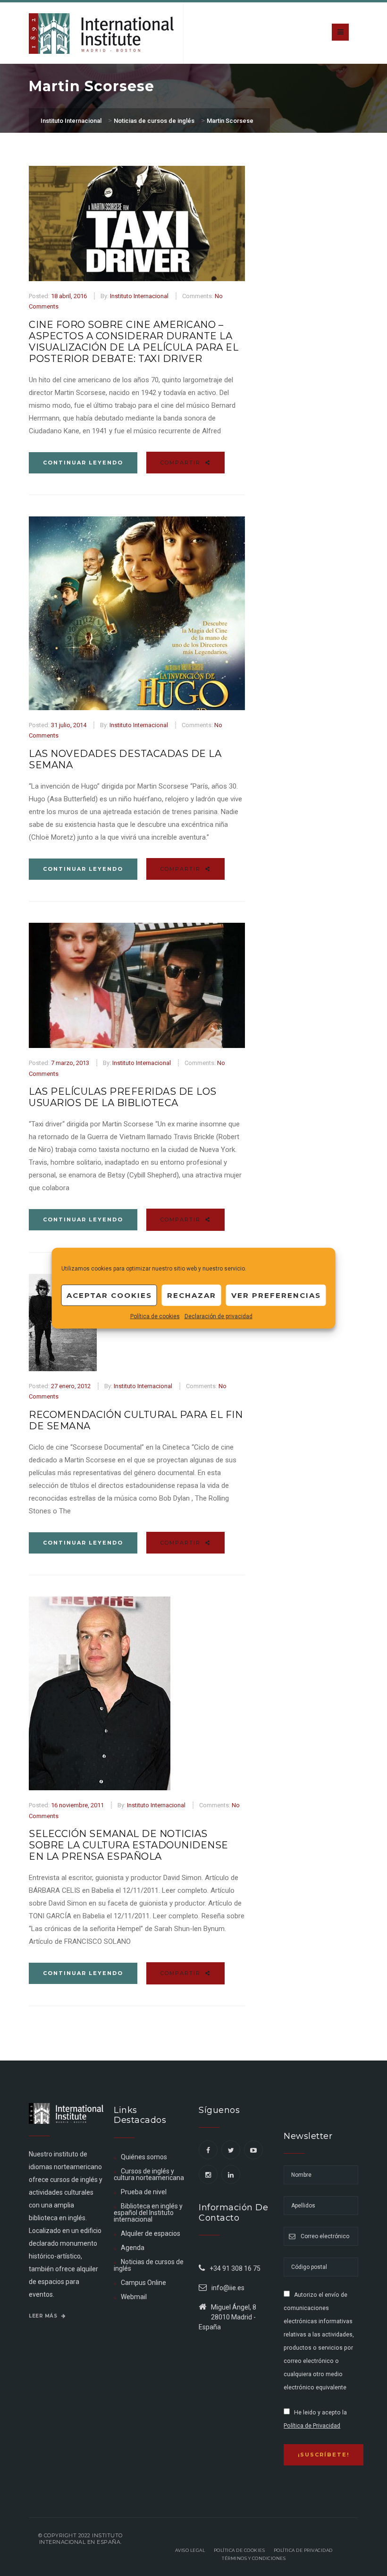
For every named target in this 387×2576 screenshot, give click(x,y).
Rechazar (192, 1295)
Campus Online (143, 2283)
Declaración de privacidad (219, 1316)
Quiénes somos (144, 2157)
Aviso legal (190, 2550)
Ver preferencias (276, 1295)
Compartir (182, 463)
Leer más (44, 2316)
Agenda (133, 2248)
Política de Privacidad (312, 2426)
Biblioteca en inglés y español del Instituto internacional (148, 2213)
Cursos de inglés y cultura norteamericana (149, 2174)
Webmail (134, 2297)
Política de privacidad (303, 2550)
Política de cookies (155, 1316)
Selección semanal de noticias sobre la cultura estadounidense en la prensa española (129, 1845)
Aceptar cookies (109, 1295)
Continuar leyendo (83, 463)
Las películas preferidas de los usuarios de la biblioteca (123, 1097)
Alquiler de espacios (151, 2233)
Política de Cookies (240, 2550)
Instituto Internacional (139, 296)
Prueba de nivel (144, 2192)
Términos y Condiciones (254, 2558)
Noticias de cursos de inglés (149, 2265)
